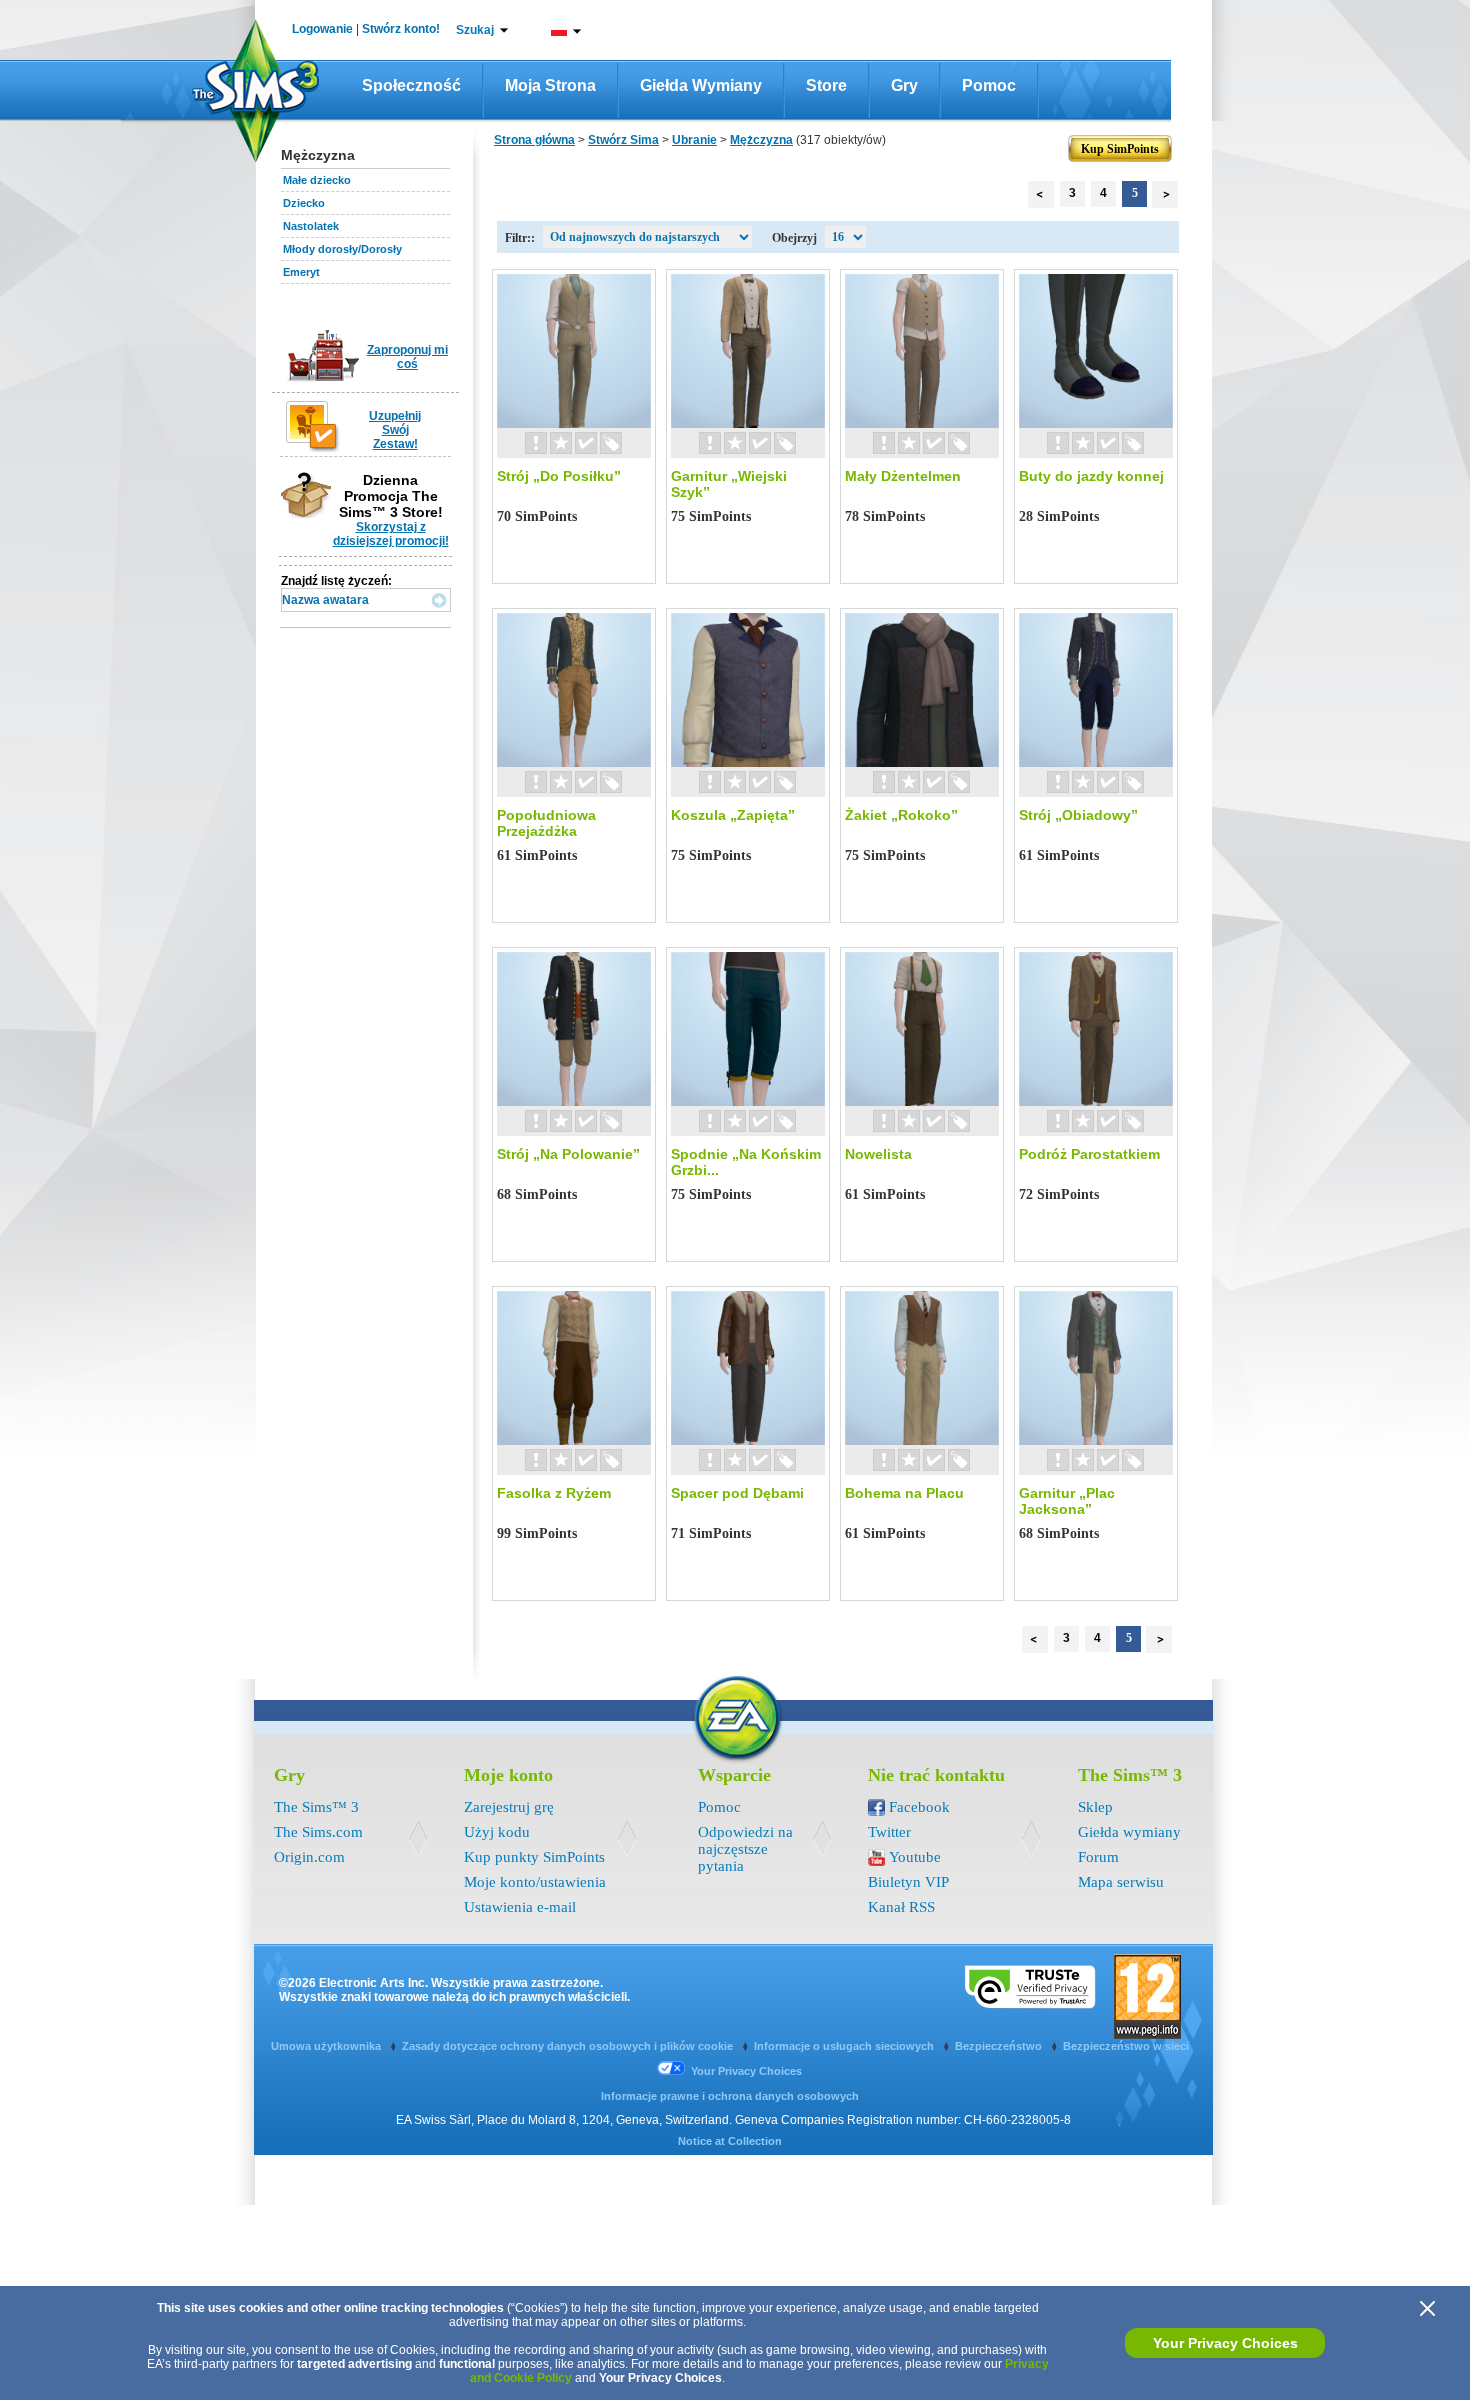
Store (826, 85)
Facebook (919, 1807)
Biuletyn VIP (908, 1882)
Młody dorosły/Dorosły (342, 249)
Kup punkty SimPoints (534, 1857)
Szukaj (475, 30)
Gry (904, 85)
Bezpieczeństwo (1000, 2046)
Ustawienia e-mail (520, 1907)
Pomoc (989, 85)
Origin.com (309, 1857)
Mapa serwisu (1121, 1882)
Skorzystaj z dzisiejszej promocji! (391, 534)
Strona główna (534, 140)
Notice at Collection (730, 2141)
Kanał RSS (901, 1907)
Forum (1098, 1857)
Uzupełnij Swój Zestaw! (395, 430)
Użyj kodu (497, 1832)
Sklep (1095, 1807)
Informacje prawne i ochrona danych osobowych (730, 2096)
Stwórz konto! (401, 29)
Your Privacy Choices (1225, 2343)
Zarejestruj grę (509, 1807)
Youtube (915, 1857)
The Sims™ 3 (316, 1807)
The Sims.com (318, 1832)
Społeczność (411, 85)
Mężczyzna (761, 140)
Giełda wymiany (701, 85)
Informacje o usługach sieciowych (845, 2046)
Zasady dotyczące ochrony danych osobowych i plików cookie (569, 2046)
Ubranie (694, 140)
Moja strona (550, 85)
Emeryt (301, 272)
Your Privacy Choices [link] (746, 2071)
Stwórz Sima (623, 140)
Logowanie (322, 29)
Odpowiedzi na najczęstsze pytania (745, 1849)
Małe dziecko (317, 180)
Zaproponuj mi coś (407, 357)
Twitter (889, 1832)
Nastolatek (311, 226)
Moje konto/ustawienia (535, 1882)
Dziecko (304, 203)
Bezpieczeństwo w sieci (1126, 2046)
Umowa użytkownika (327, 2046)
